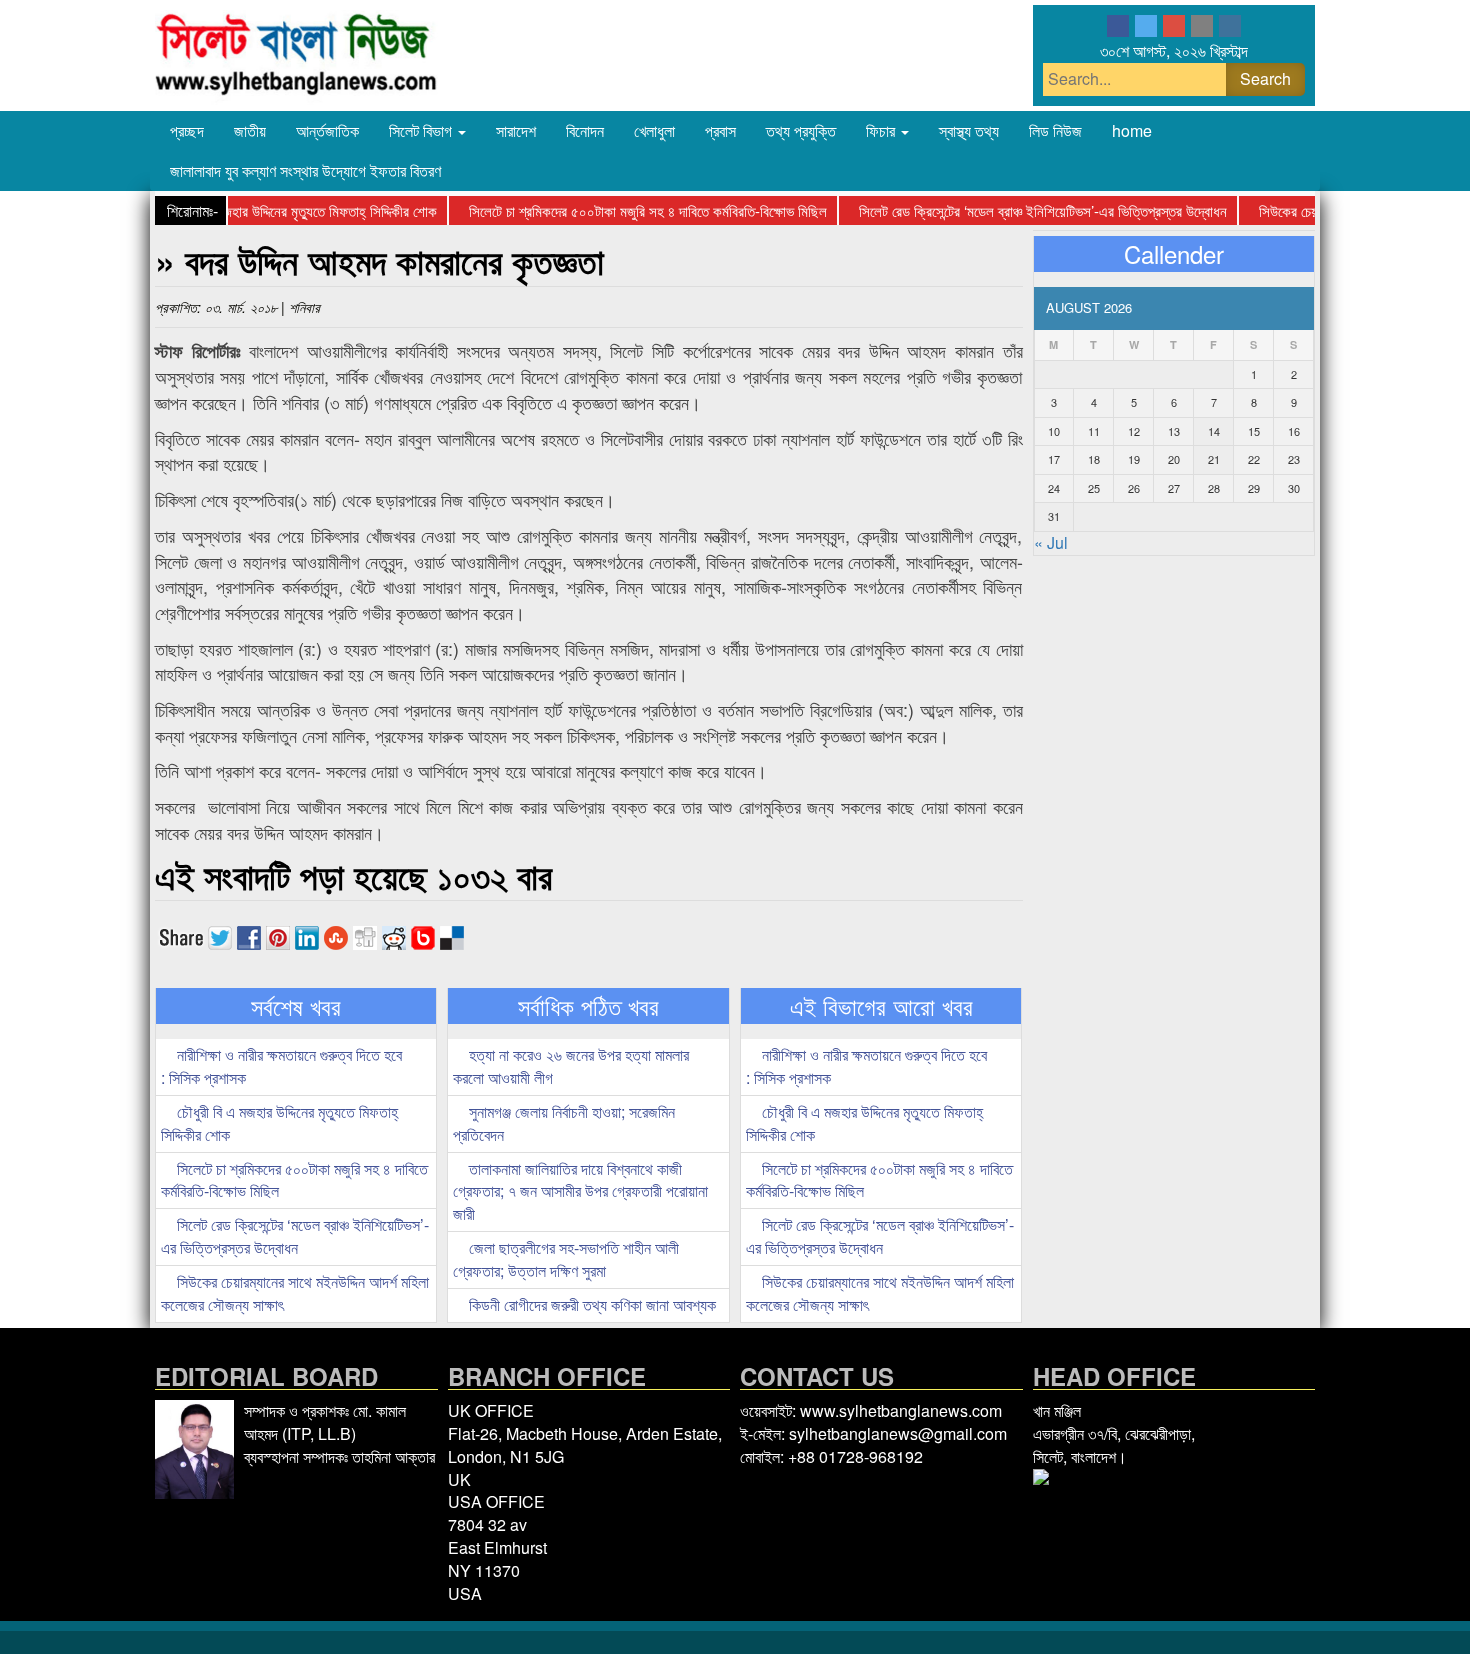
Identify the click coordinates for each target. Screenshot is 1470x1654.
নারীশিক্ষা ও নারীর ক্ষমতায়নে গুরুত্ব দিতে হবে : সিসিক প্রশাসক (281, 1066)
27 (1174, 488)
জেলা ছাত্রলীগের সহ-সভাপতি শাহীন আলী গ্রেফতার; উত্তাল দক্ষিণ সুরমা (566, 1259)
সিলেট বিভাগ (422, 130)
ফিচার (882, 130)
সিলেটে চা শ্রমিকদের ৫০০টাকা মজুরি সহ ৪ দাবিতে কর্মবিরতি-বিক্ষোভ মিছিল (624, 210)
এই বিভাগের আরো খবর (881, 1006)
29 (1254, 488)
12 (1134, 431)
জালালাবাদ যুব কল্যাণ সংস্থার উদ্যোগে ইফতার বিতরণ (305, 170)
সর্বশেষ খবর (296, 1006)
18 (1094, 459)
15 (1254, 431)
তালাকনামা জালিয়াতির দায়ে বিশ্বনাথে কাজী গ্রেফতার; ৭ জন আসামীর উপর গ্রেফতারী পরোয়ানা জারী (580, 1191)
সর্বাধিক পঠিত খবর (588, 1006)
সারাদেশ (516, 130)
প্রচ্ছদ (187, 130)
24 (1054, 488)
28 (1214, 488)
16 (1294, 431)
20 (1174, 459)
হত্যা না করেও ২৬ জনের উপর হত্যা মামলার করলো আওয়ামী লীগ (571, 1066)
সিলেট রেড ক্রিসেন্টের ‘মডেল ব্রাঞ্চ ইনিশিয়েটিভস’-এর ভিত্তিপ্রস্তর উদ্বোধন (1019, 210)
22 (1254, 459)
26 (1134, 488)
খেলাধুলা (654, 130)
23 (1294, 459)
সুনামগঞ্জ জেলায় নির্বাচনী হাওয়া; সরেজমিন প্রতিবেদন (564, 1123)
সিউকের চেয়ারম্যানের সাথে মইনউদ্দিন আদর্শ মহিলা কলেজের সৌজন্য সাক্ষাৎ (295, 1293)
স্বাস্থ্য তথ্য (969, 130)
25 (1094, 488)
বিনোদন (585, 130)
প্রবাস (720, 130)
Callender (1174, 254)
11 (1094, 431)
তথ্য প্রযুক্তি (801, 130)
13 (1174, 431)
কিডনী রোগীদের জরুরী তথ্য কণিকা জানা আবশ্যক (590, 1304)
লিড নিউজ (1055, 130)
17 (1054, 459)
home (1132, 130)
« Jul (1051, 542)
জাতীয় (250, 130)
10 (1054, 431)
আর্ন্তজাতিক (327, 130)
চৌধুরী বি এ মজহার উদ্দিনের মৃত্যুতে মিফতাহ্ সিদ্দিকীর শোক (273, 210)
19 (1134, 459)
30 (1294, 488)
